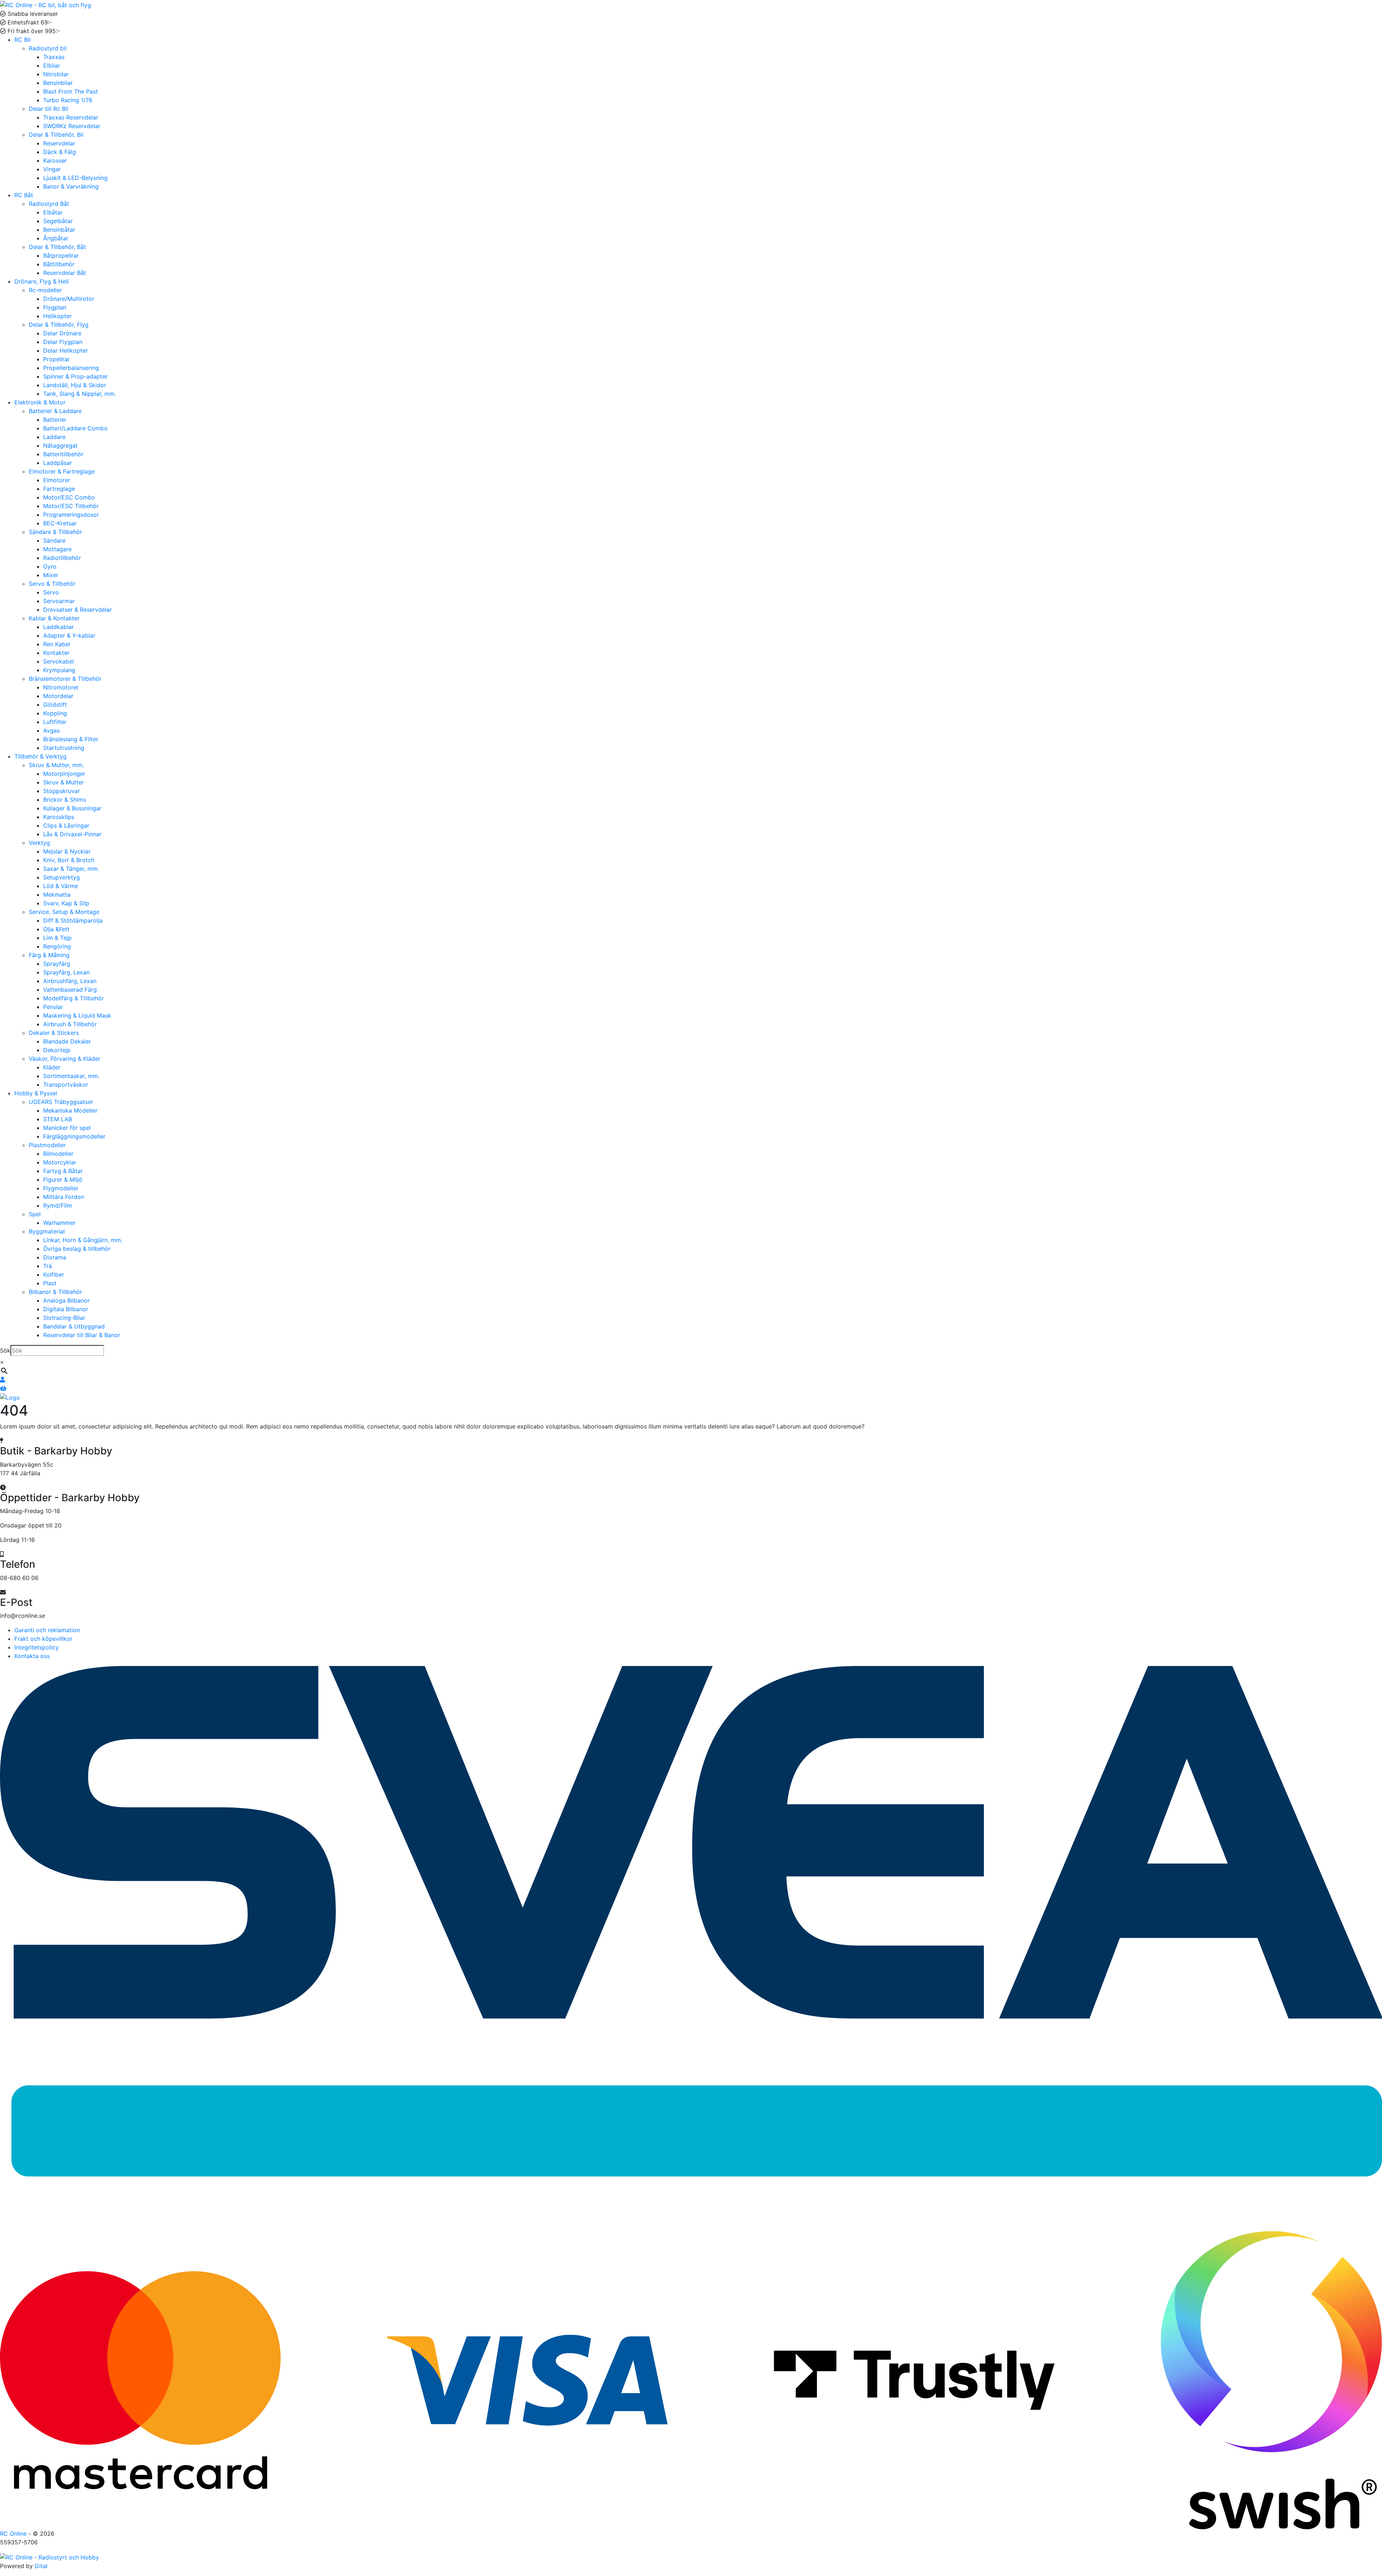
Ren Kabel (57, 644)
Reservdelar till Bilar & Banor (82, 1335)
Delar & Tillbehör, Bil (56, 135)
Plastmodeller (47, 1145)
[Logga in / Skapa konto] (3, 1380)
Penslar (53, 1007)
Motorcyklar (60, 1162)
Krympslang (59, 670)
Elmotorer (57, 480)
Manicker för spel (67, 1128)
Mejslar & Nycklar (67, 851)
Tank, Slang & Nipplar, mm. (80, 394)
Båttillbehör (59, 264)
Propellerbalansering (71, 368)
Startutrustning (64, 748)
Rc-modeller (45, 290)
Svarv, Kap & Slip (66, 903)
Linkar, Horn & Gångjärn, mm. (83, 1240)
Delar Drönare (62, 333)
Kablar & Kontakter (54, 618)
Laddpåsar (58, 463)
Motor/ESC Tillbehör (71, 506)
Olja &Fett (56, 929)
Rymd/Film (58, 1205)
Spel (35, 1214)
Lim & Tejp (57, 938)
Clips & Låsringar (66, 825)
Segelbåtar (58, 221)
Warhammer (59, 1223)
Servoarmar (59, 601)
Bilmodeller (58, 1154)
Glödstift (55, 705)
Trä (48, 1266)
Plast (50, 1283)
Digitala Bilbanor (66, 1309)
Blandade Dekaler (67, 1041)
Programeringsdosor (71, 515)
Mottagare (57, 549)
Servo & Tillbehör (52, 584)
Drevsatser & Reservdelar (78, 610)
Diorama (55, 1257)
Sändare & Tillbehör (55, 532)
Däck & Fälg (60, 152)
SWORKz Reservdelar (72, 126)
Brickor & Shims (65, 800)
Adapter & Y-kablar (69, 635)
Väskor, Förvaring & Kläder (65, 1059)
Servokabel (58, 661)
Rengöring (57, 946)
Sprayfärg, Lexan (66, 972)
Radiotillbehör (62, 558)
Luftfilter (55, 722)
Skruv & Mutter (64, 782)
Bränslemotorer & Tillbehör (65, 679)
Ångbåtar (56, 238)
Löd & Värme (61, 886)
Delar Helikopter (66, 350)
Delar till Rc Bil (49, 109)
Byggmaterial (47, 1231)
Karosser (55, 160)
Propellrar (57, 359)
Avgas (51, 730)
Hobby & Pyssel (36, 1093)
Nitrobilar (56, 74)
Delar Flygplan (63, 342)
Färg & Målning (49, 955)
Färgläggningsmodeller (74, 1136)
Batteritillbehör (63, 454)
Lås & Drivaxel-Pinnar (72, 834)
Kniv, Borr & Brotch (69, 860)
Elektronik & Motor (40, 402)
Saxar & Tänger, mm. (71, 869)
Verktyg (39, 843)
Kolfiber (54, 1275)
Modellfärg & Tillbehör (73, 998)
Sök (5, 1350)
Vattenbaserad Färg (70, 990)
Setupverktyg (62, 877)
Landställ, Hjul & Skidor (75, 385)
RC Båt (24, 195)
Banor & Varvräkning (71, 186)
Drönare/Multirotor (69, 299)
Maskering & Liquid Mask (77, 1015)
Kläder (52, 1067)
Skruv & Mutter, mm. (56, 765)
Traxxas (54, 57)
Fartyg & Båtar (63, 1171)
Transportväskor (66, 1085)
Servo (51, 592)
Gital (41, 2566)
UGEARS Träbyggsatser (61, 1102)
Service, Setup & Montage (64, 912)
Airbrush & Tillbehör (70, 1024)
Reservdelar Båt (65, 273)
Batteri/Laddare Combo (75, 428)
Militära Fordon (64, 1197)
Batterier (55, 420)
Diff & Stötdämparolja (73, 920)
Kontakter (56, 653)
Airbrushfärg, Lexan (70, 981)
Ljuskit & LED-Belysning (75, 178)
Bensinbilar (58, 83)
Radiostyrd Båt (49, 204)
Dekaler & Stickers (54, 1033)
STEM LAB (58, 1119)
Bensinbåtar (59, 230)
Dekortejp (57, 1050)
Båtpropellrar (61, 255)
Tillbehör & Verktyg (40, 756)
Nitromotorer (61, 687)
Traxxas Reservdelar (71, 117)
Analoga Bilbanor (66, 1300)
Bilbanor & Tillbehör (55, 1292)
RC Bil (22, 40)
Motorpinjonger (64, 774)
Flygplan (55, 307)
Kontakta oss (32, 1656)
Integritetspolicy (37, 1647)
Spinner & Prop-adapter (75, 376)
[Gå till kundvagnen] (3, 1388)
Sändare (54, 540)
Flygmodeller (61, 1188)
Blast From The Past (71, 91)
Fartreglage (59, 489)
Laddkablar (58, 627)
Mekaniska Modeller (70, 1110)
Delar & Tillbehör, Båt (57, 247)
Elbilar (52, 65)
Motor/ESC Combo (69, 497)
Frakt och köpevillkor (43, 1639)
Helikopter (57, 316)
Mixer (51, 575)
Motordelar (58, 696)
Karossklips (59, 817)
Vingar (52, 169)
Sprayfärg (57, 964)
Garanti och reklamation (47, 1630)
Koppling (55, 713)
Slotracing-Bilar (64, 1318)
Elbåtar (53, 212)
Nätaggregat (60, 445)
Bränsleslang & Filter (71, 739)
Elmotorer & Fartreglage (62, 471)
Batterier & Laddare (55, 411)
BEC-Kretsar (60, 523)
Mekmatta (57, 895)
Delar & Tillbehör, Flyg (59, 325)
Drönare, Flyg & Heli (42, 281)
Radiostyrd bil (48, 48)
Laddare (54, 437)
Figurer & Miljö (63, 1180)
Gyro (50, 566)
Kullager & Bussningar (72, 808)
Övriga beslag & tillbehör (77, 1249)
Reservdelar (59, 143)
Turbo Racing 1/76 (68, 100)
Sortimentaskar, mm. (71, 1076)
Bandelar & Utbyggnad (74, 1326)
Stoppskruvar (62, 791)
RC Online (14, 2534)
